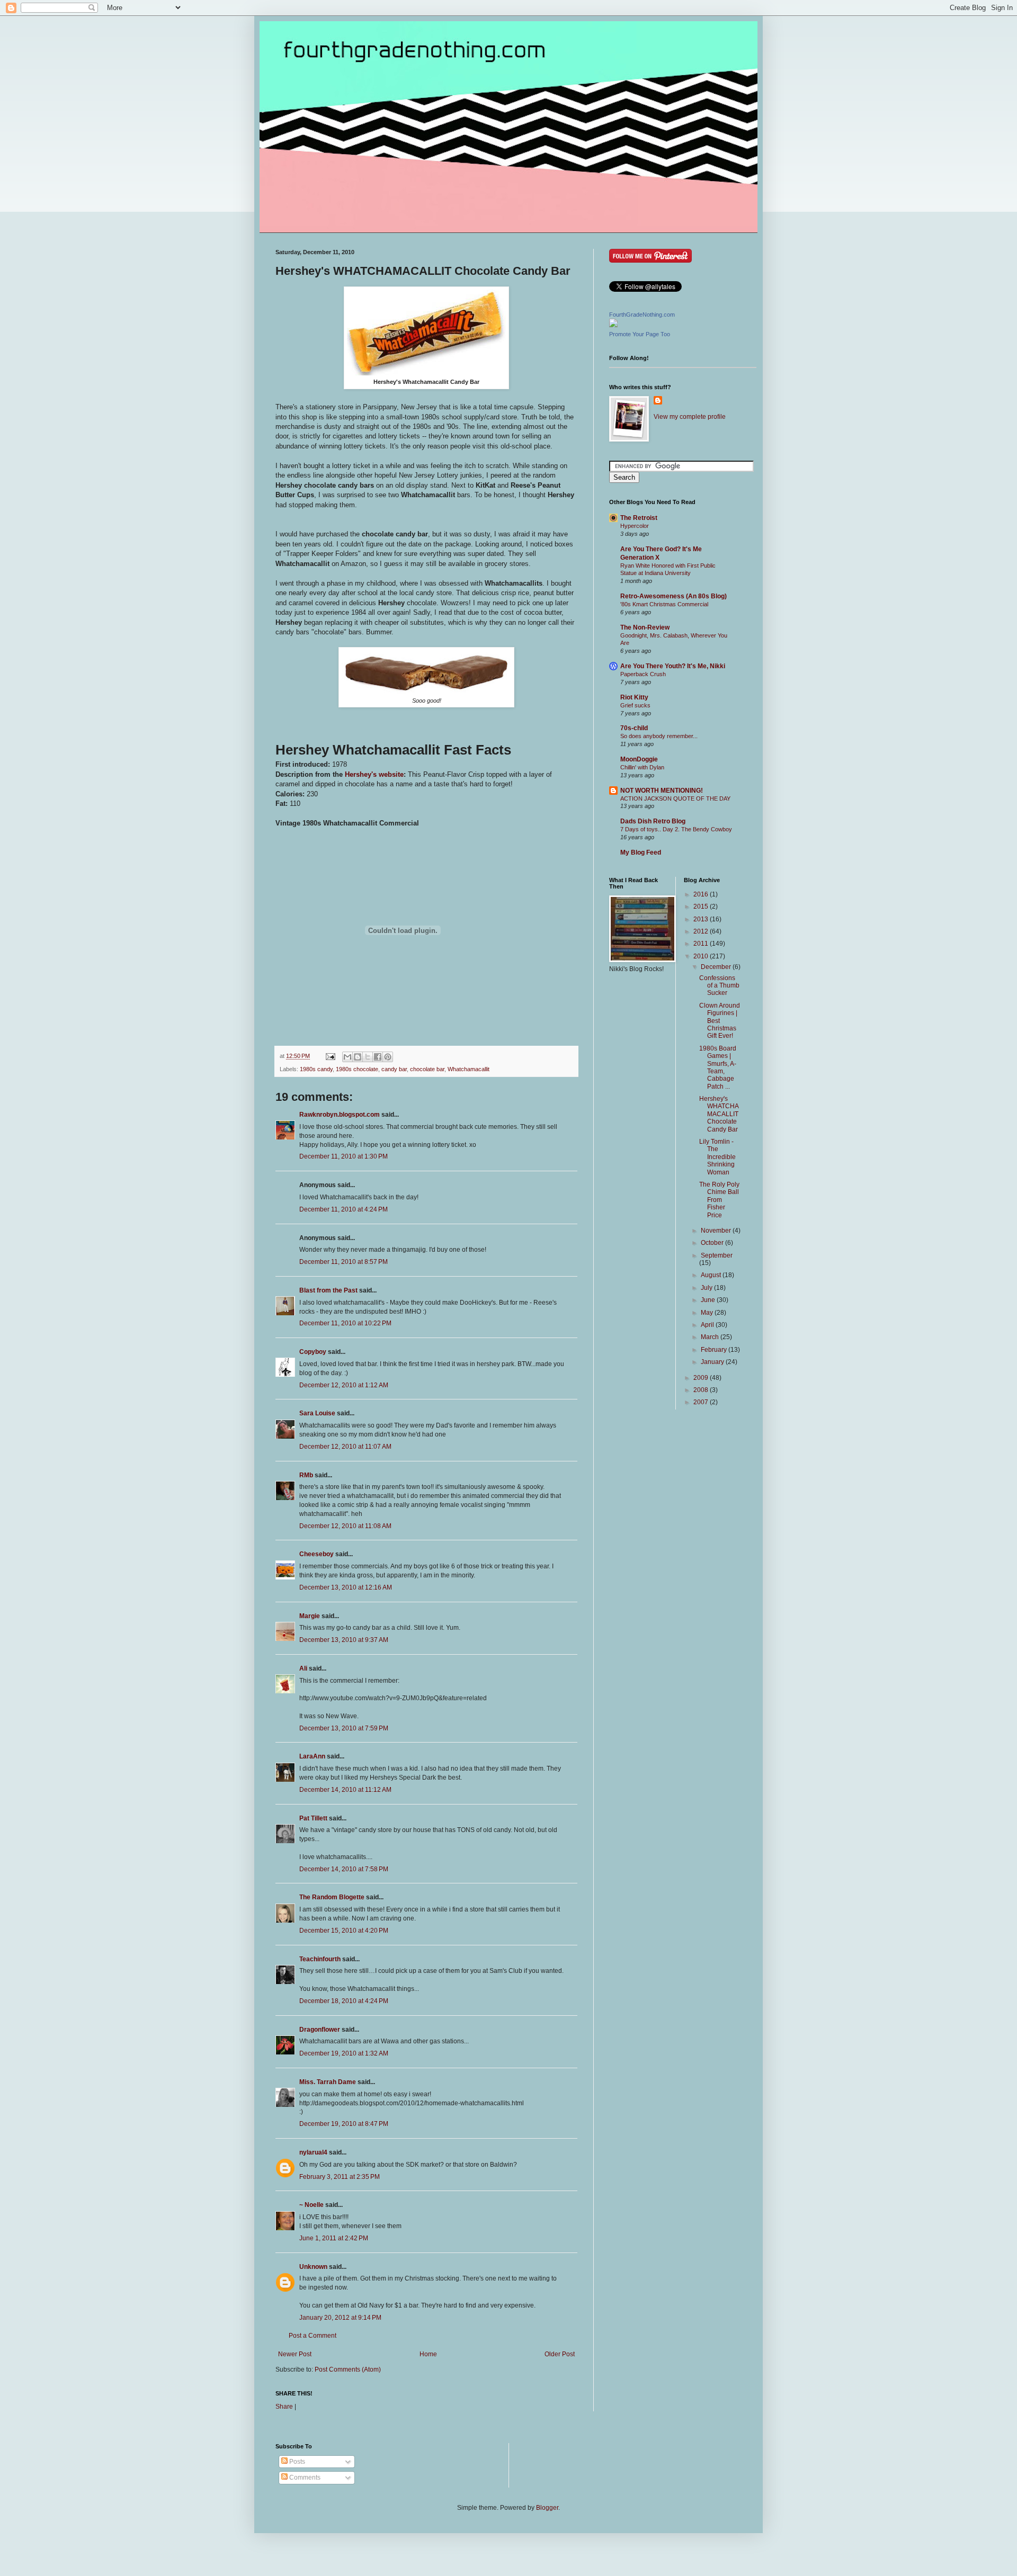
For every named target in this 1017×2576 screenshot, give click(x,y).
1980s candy (316, 1069)
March (711, 1337)
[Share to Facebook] (378, 1057)
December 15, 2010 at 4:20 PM (344, 1931)
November (717, 1231)
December (717, 967)
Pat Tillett (313, 1818)
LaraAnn (312, 1756)
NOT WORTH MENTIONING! (662, 791)
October (713, 1243)
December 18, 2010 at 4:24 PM (344, 2001)
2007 (702, 1402)
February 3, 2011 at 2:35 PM (340, 2177)
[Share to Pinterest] (388, 1057)
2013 (702, 919)
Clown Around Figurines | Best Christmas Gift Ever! (720, 1021)
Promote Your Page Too (640, 334)
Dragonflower (320, 2030)
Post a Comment (313, 2336)
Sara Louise (317, 1413)
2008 (702, 1390)
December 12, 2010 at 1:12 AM (344, 1385)
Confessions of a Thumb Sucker (719, 986)
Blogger (547, 2508)
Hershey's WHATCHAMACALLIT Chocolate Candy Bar (719, 1114)
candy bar (394, 1069)
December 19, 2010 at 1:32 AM (344, 2053)
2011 (702, 944)
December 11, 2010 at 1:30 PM (344, 1156)
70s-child (634, 728)
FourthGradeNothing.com (642, 315)
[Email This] (347, 1057)
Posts (296, 2462)
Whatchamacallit (469, 1069)
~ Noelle (311, 2205)
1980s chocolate (357, 1069)
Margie (310, 1616)
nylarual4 (313, 2152)
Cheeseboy (316, 1554)
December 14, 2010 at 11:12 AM (345, 1790)
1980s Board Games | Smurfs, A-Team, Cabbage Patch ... (718, 1067)
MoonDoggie (639, 759)
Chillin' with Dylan (642, 767)
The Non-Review (645, 627)
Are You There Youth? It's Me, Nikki (673, 666)
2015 (702, 906)
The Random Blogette (332, 1897)
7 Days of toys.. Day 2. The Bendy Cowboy (676, 829)
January (713, 1362)
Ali (303, 1668)
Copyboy (313, 1352)
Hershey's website (374, 774)
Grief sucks (635, 705)
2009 (702, 1378)
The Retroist (639, 518)
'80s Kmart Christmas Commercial (664, 604)
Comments (304, 2478)
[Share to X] (368, 1057)
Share (284, 2407)
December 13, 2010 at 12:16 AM (346, 1587)
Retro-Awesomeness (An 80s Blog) (673, 596)
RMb (306, 1475)
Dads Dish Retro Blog (653, 821)
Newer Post (295, 2354)
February (715, 1350)
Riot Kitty (634, 697)
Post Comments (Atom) (348, 2369)
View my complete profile (690, 417)
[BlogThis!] (358, 1057)
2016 (702, 894)
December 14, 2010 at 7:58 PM (344, 1869)
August (712, 1275)
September (717, 1255)
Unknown (313, 2267)
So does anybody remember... (659, 736)
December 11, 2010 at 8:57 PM (344, 1262)
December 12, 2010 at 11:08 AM (345, 1526)
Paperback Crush (643, 674)
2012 (702, 931)
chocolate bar (427, 1069)
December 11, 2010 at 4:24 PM (344, 1209)
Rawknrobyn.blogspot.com (340, 1115)
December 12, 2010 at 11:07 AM (345, 1447)
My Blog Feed (641, 852)
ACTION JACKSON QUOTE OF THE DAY (675, 798)
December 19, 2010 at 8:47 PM (344, 2124)
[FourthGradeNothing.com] (613, 325)
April (708, 1325)
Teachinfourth (320, 1959)
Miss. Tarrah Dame (328, 2082)
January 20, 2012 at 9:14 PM (340, 2318)
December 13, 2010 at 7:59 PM (344, 1728)
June (709, 1300)
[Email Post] (330, 1056)
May (708, 1313)
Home (428, 2354)
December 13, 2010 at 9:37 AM (344, 1640)
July (707, 1288)
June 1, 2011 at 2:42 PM (334, 2238)
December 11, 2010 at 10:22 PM (345, 1323)
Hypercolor (635, 526)
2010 (702, 956)
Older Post (560, 2354)
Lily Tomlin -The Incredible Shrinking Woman (717, 1157)
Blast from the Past (328, 1290)
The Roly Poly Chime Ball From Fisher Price (719, 1200)
